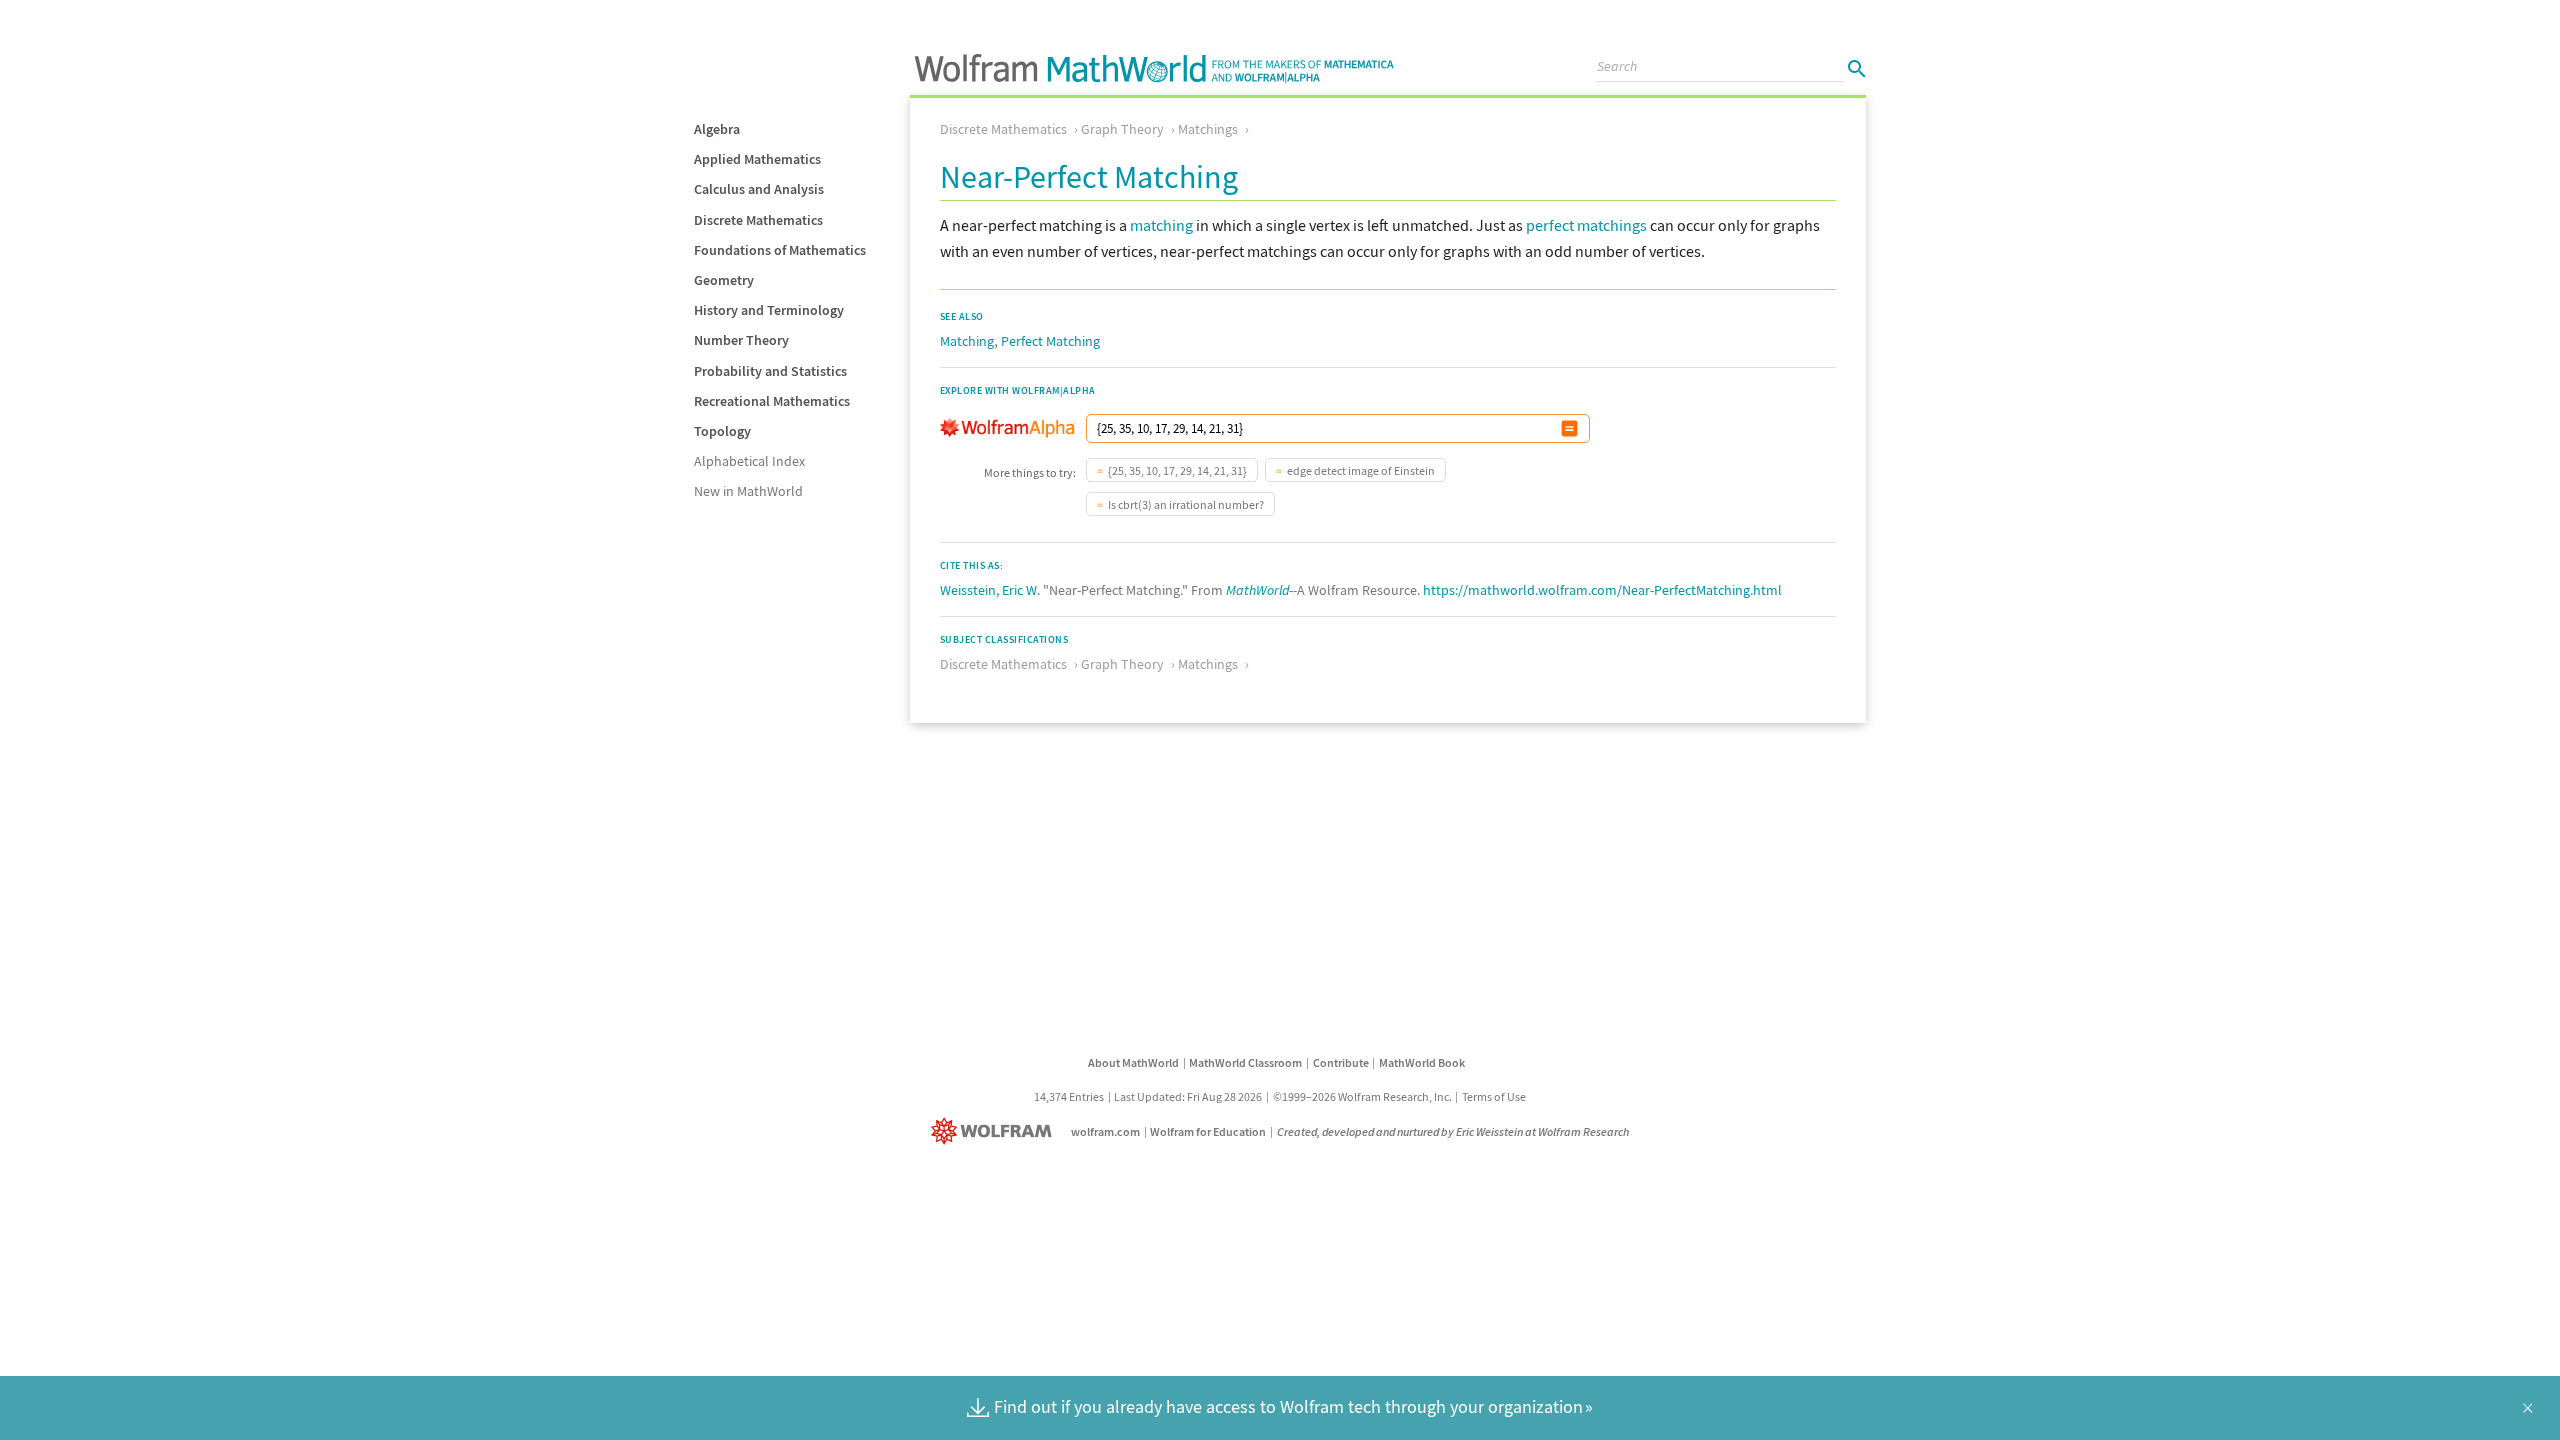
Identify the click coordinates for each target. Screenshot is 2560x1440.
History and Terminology (769, 310)
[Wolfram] (995, 1131)
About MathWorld (1133, 1062)
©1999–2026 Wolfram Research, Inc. (1362, 1096)
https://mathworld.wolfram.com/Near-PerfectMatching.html (1602, 590)
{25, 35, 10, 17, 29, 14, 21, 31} (1177, 470)
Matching (967, 341)
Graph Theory (1122, 129)
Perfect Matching (1050, 341)
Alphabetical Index (749, 461)
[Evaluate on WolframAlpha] (1569, 428)
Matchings (1208, 129)
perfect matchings (1586, 225)
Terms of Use (1494, 1096)
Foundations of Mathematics (780, 250)
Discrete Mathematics (758, 220)
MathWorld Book (1422, 1062)
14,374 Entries (1069, 1096)
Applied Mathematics (757, 159)
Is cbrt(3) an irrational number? (1186, 504)
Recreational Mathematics (772, 401)
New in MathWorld (748, 491)
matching (1161, 225)
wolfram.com (1105, 1131)
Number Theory (741, 340)
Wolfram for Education (1208, 1131)
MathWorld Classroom (1245, 1062)
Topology (722, 431)
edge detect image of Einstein (1361, 470)
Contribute (1341, 1062)
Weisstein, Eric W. (990, 590)
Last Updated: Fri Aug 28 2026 (1188, 1096)
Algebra (717, 129)
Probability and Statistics (770, 371)
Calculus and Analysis (759, 189)
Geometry (724, 280)
